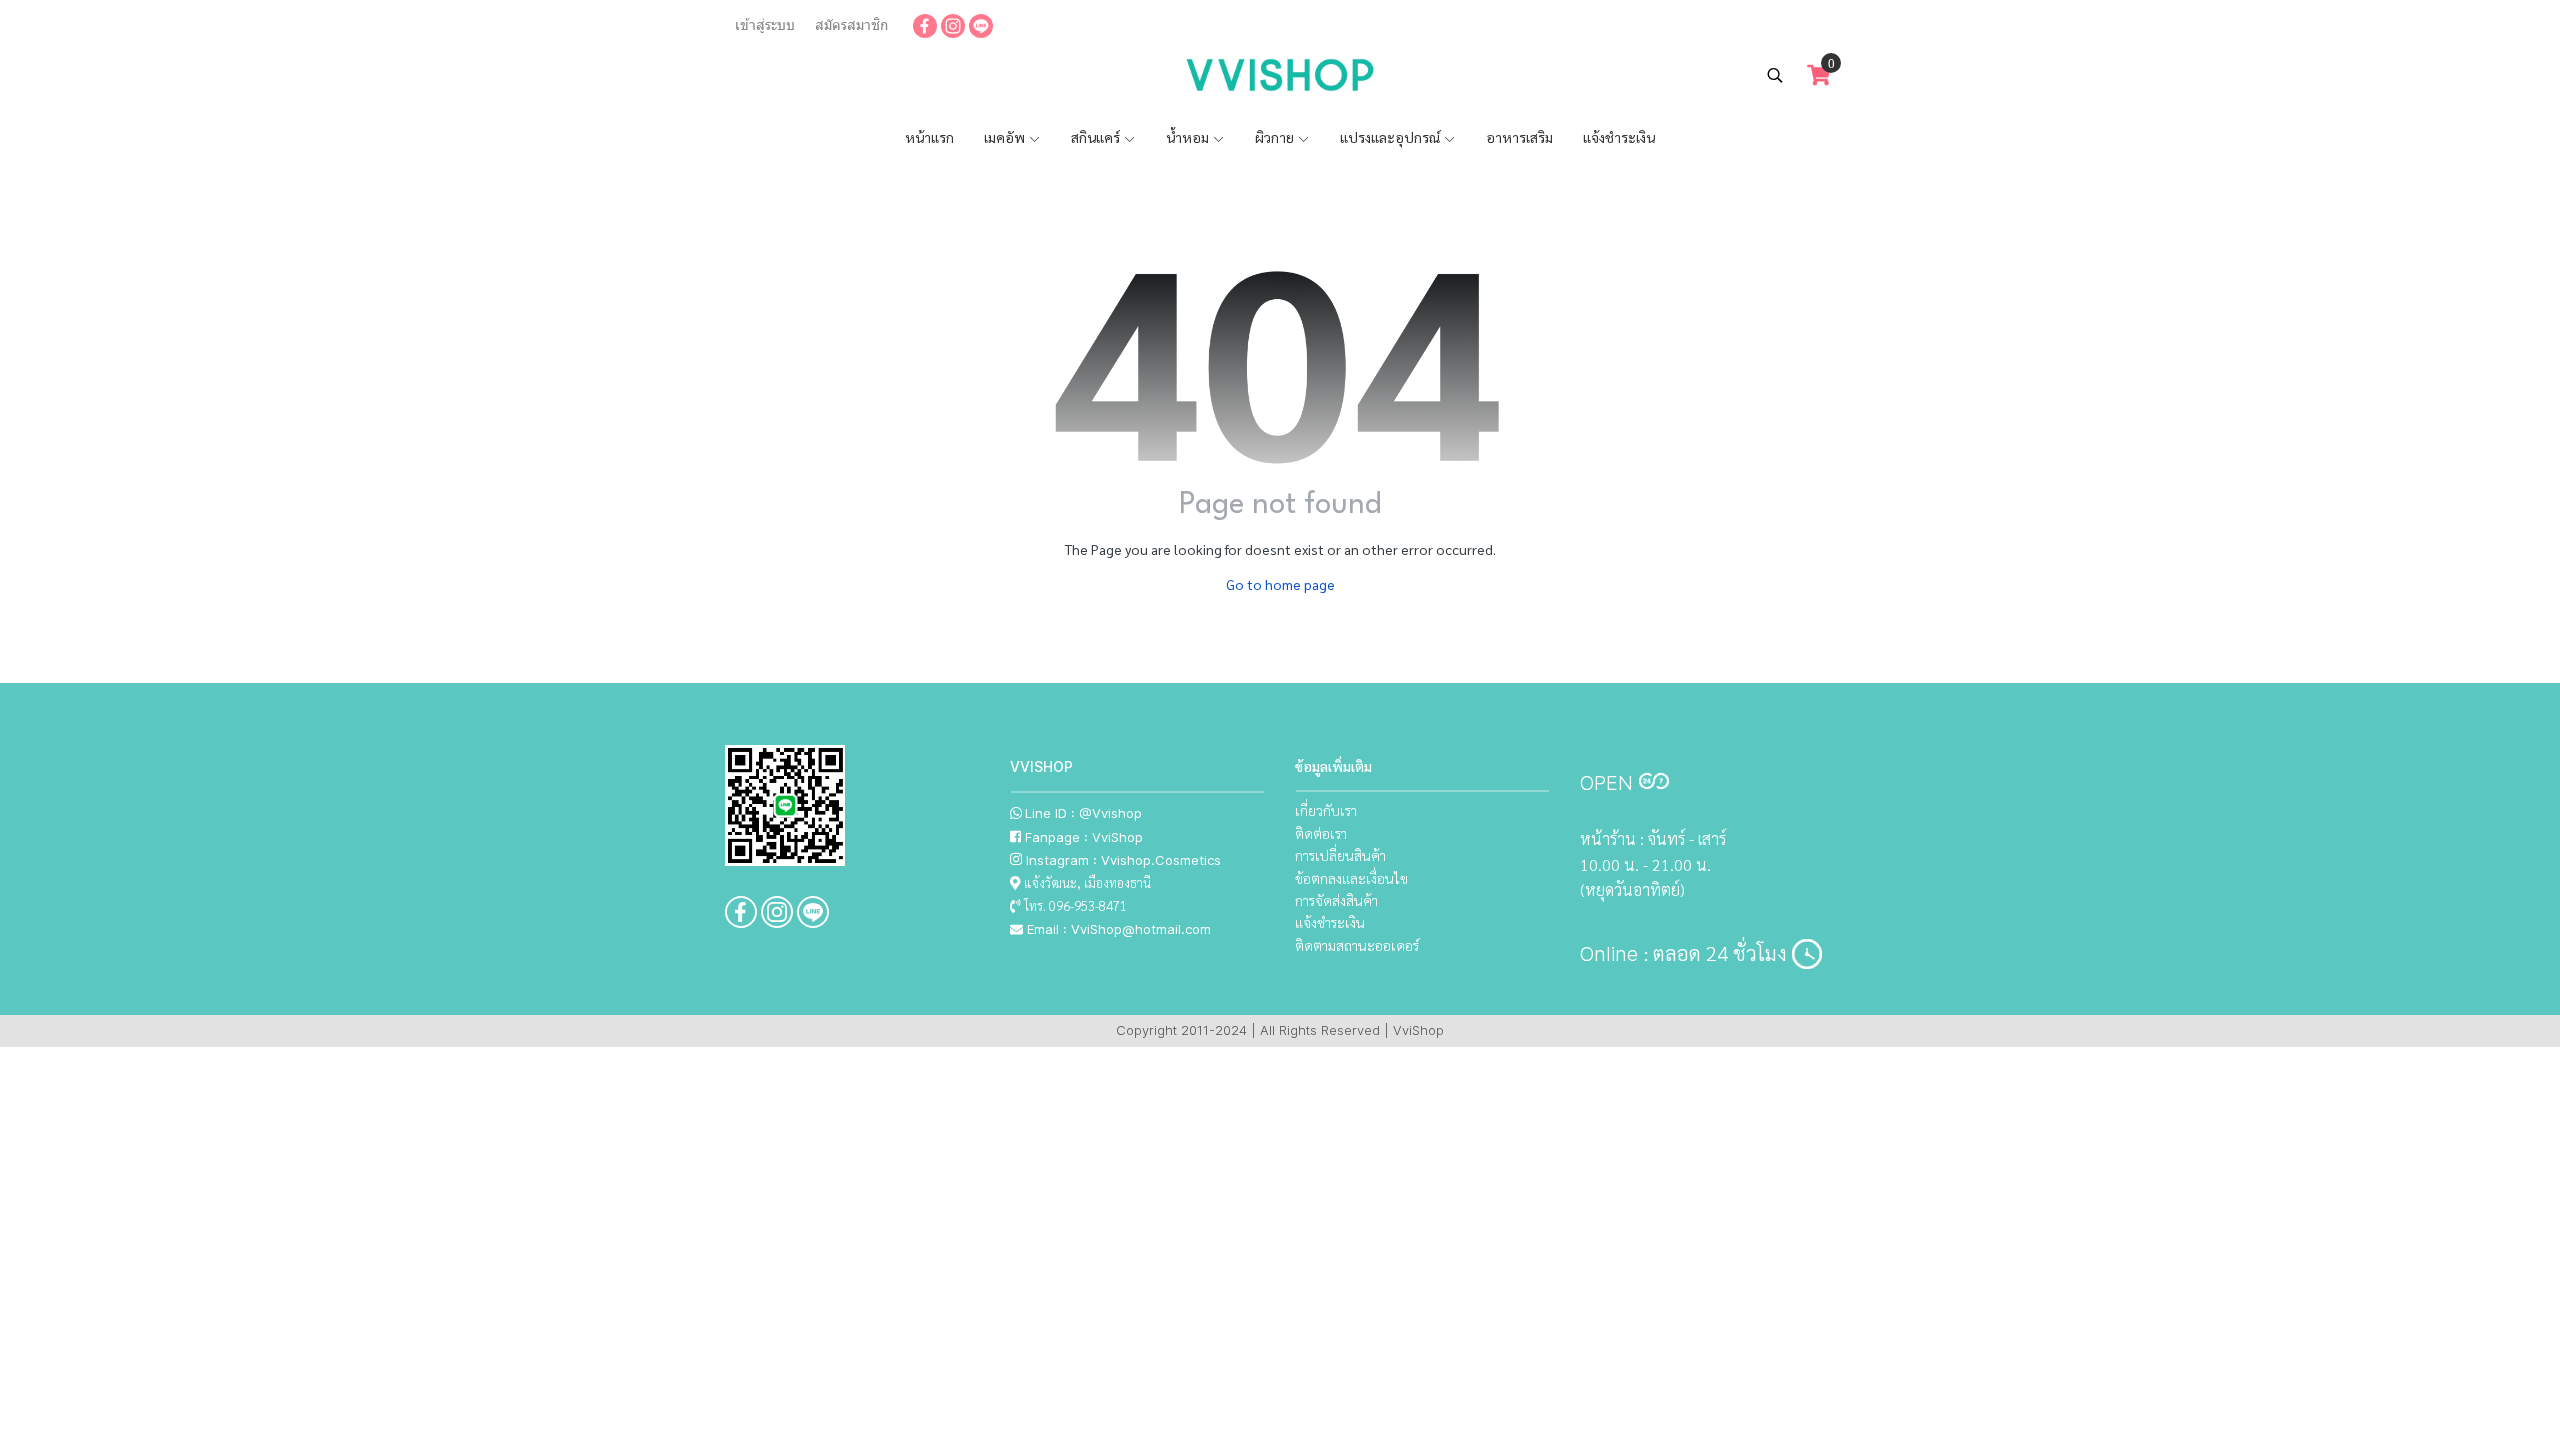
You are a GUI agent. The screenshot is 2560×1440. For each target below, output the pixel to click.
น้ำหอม (1189, 137)
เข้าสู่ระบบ (765, 25)
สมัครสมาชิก (851, 25)
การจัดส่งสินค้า (1336, 900)
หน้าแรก (929, 137)
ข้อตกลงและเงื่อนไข (1351, 878)
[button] (1775, 75)
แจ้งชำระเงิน (1619, 137)
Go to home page (1280, 584)
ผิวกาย (1276, 137)
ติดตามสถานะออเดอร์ (1357, 945)
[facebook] (925, 25)
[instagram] (953, 25)
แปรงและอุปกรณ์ (1391, 137)
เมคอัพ (1006, 137)
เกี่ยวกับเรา (1326, 810)
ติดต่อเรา (1321, 833)
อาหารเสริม (1519, 137)
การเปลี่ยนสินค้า (1340, 855)
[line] (981, 25)
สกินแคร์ (1097, 137)
